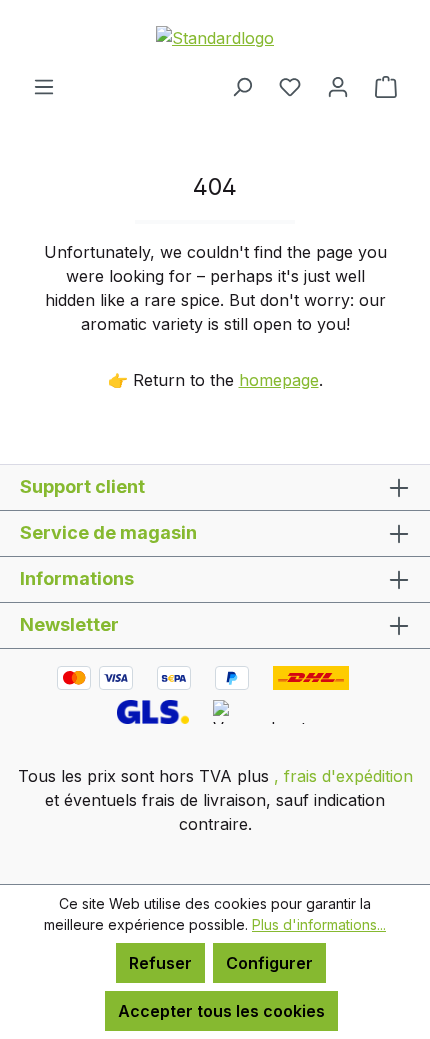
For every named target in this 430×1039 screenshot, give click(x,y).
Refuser (160, 963)
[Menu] (44, 86)
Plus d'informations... (319, 924)
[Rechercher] (242, 86)
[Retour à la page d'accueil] (215, 37)
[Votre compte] (338, 86)
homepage (279, 380)
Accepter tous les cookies (221, 1011)
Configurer (269, 963)
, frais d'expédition (343, 776)
